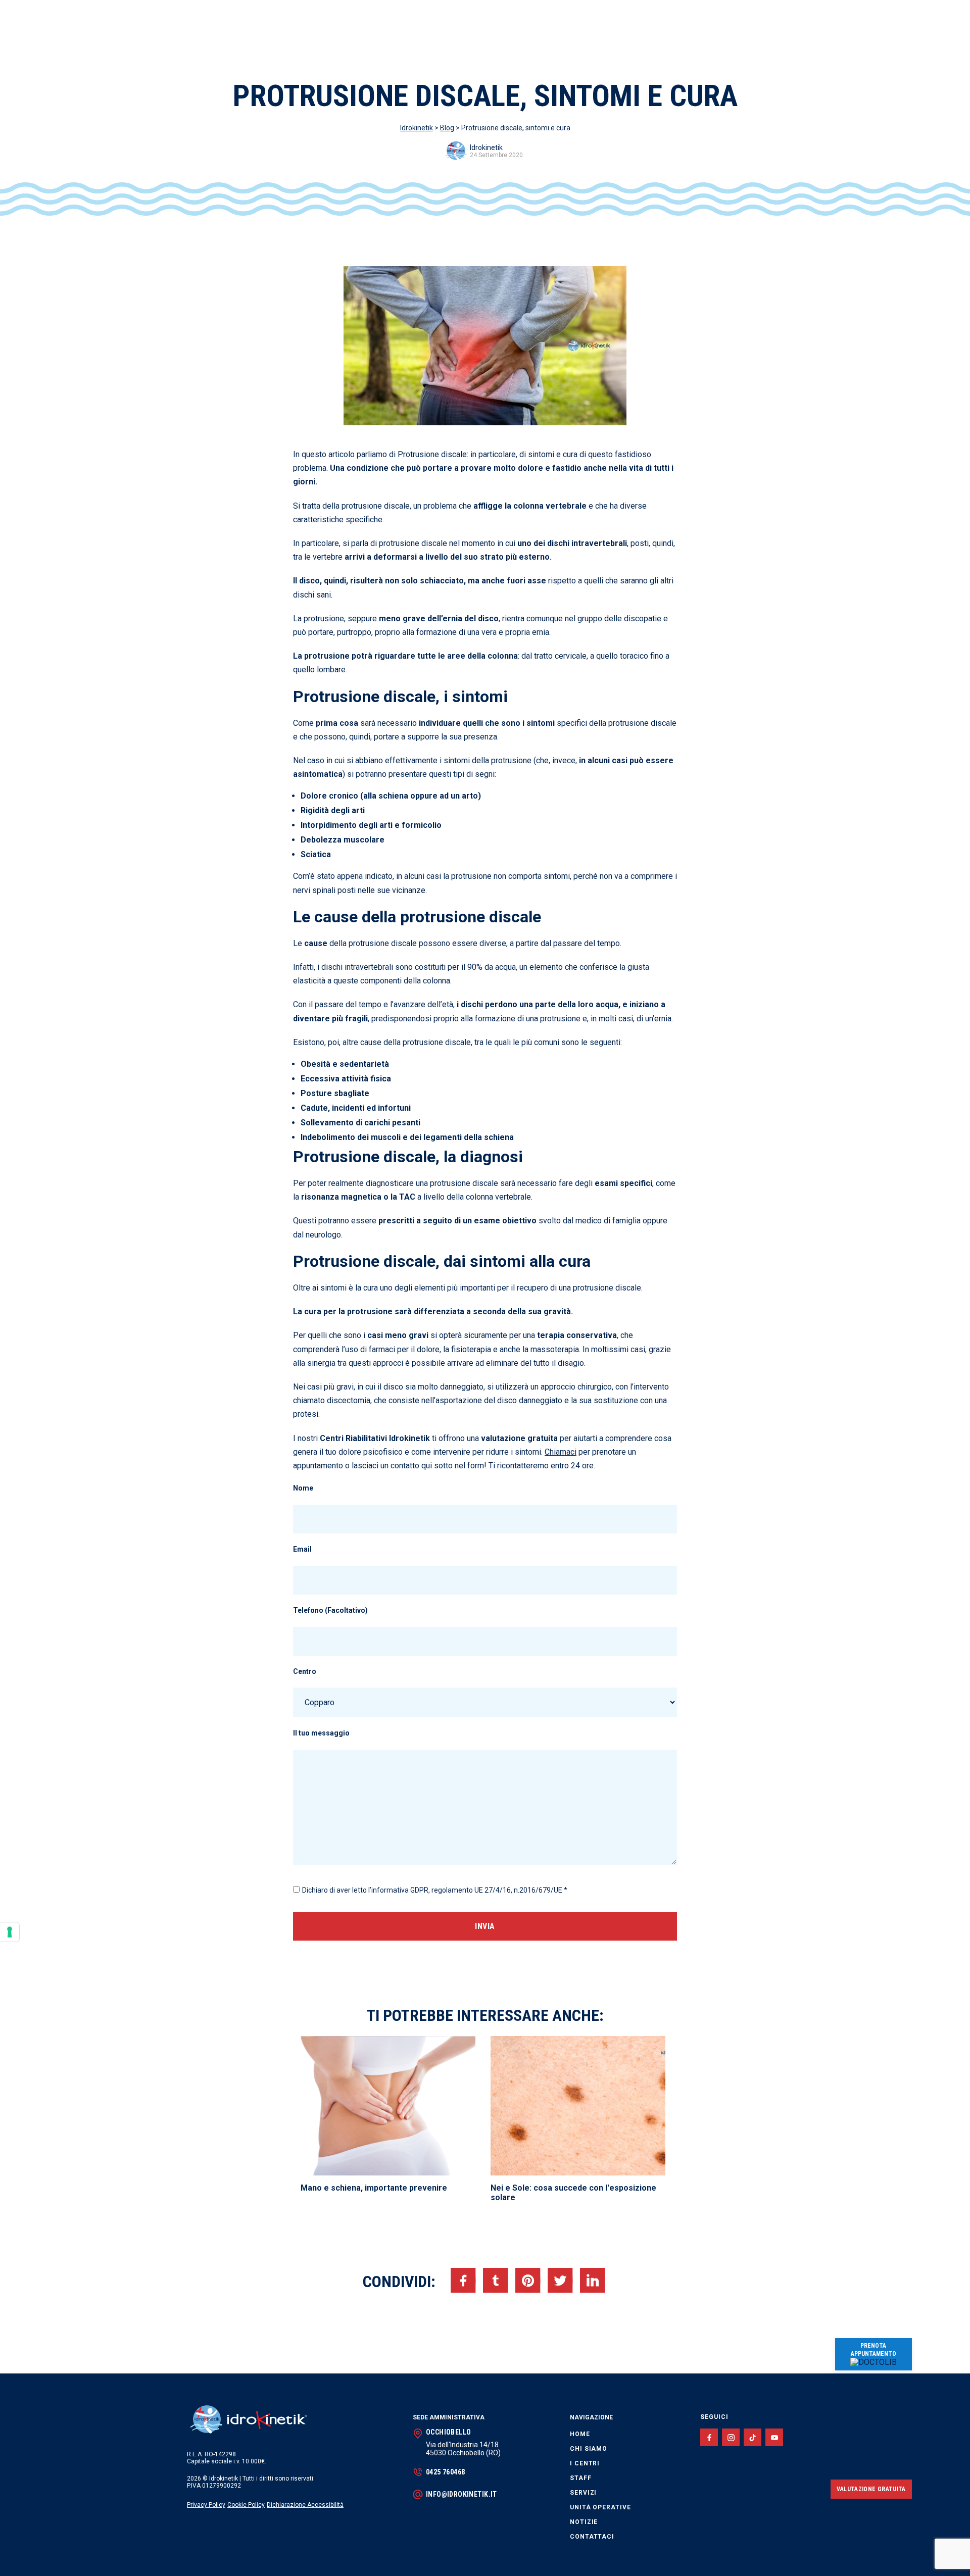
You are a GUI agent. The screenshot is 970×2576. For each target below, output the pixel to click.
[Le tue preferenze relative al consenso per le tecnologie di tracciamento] (10, 1932)
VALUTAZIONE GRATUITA (871, 2489)
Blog (447, 128)
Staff (581, 2478)
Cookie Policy (246, 2505)
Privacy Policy (206, 2505)
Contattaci (592, 2537)
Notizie (584, 2522)
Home (580, 2434)
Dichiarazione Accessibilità (305, 2505)
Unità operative (600, 2507)
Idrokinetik (417, 128)
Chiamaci (561, 1452)
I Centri (585, 2463)
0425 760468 (446, 2472)
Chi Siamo (589, 2449)
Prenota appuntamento (874, 2350)
